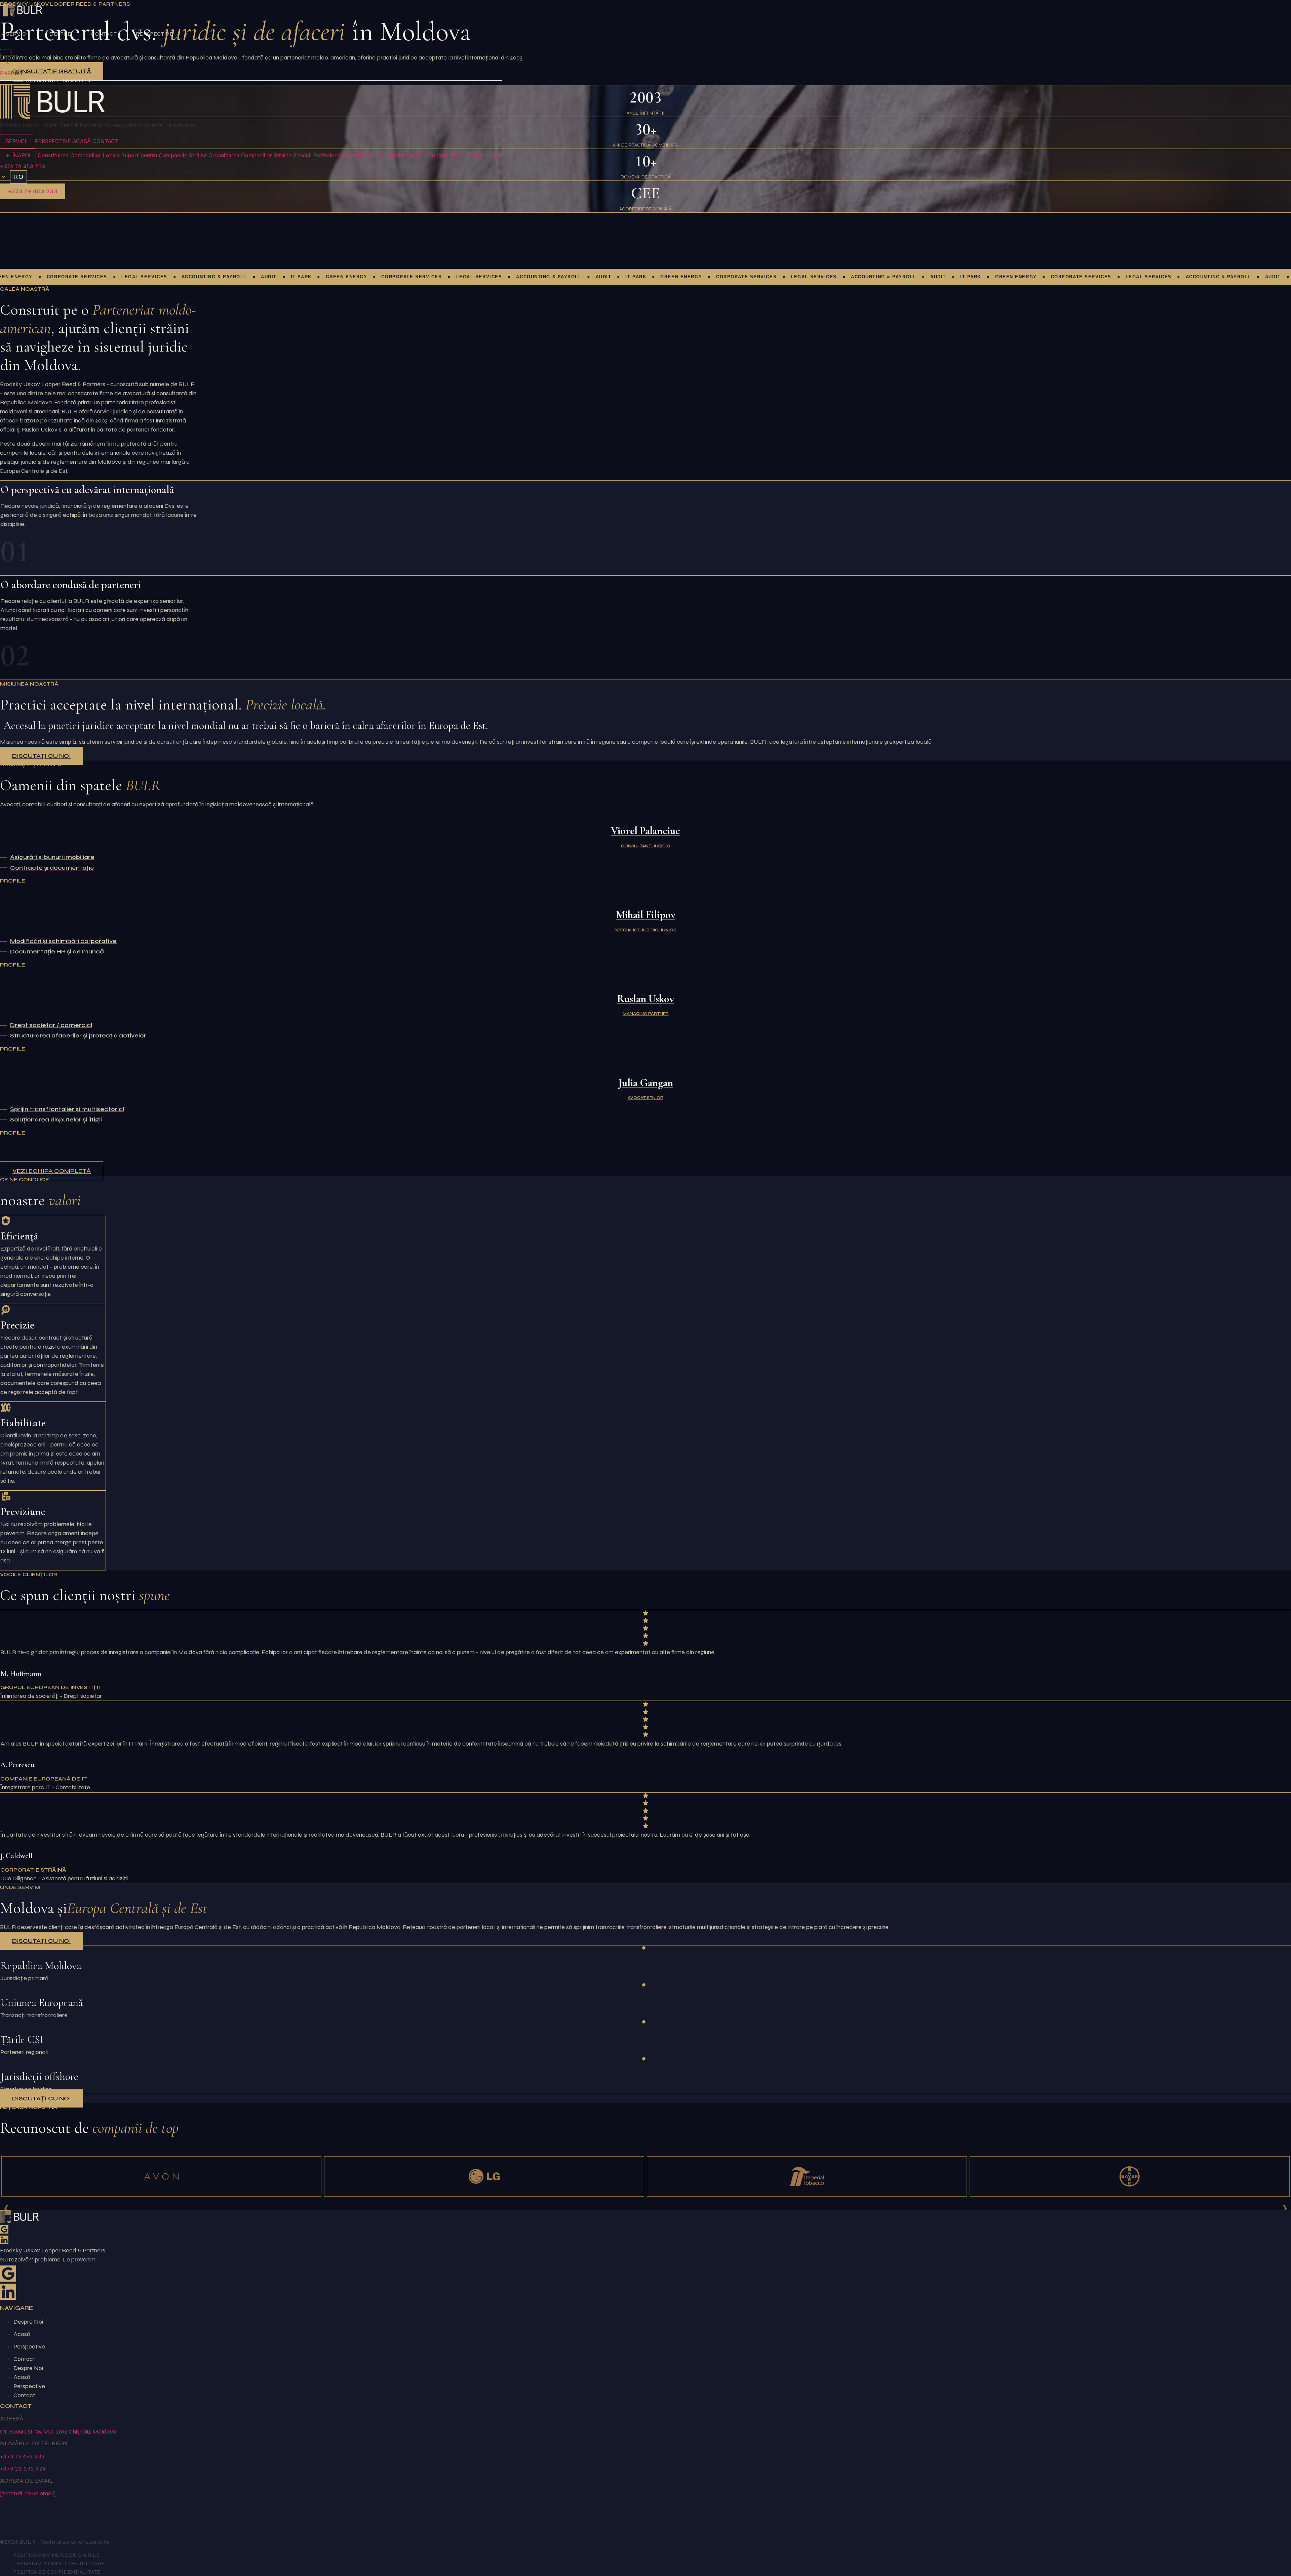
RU (11, 73)
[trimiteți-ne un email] (28, 2493)
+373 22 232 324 (23, 2468)
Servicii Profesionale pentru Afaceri (338, 155)
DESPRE (60, 34)
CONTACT (104, 34)
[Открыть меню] (6, 52)
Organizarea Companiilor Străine (250, 155)
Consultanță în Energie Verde (465, 155)
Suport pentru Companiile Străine (164, 155)
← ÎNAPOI (18, 155)
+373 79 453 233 (23, 166)
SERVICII (18, 34)
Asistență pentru (405, 155)
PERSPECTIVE (155, 34)
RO (19, 177)
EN (4, 73)
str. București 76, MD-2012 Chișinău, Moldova (58, 2431)
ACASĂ (82, 141)
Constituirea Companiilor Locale (79, 155)
